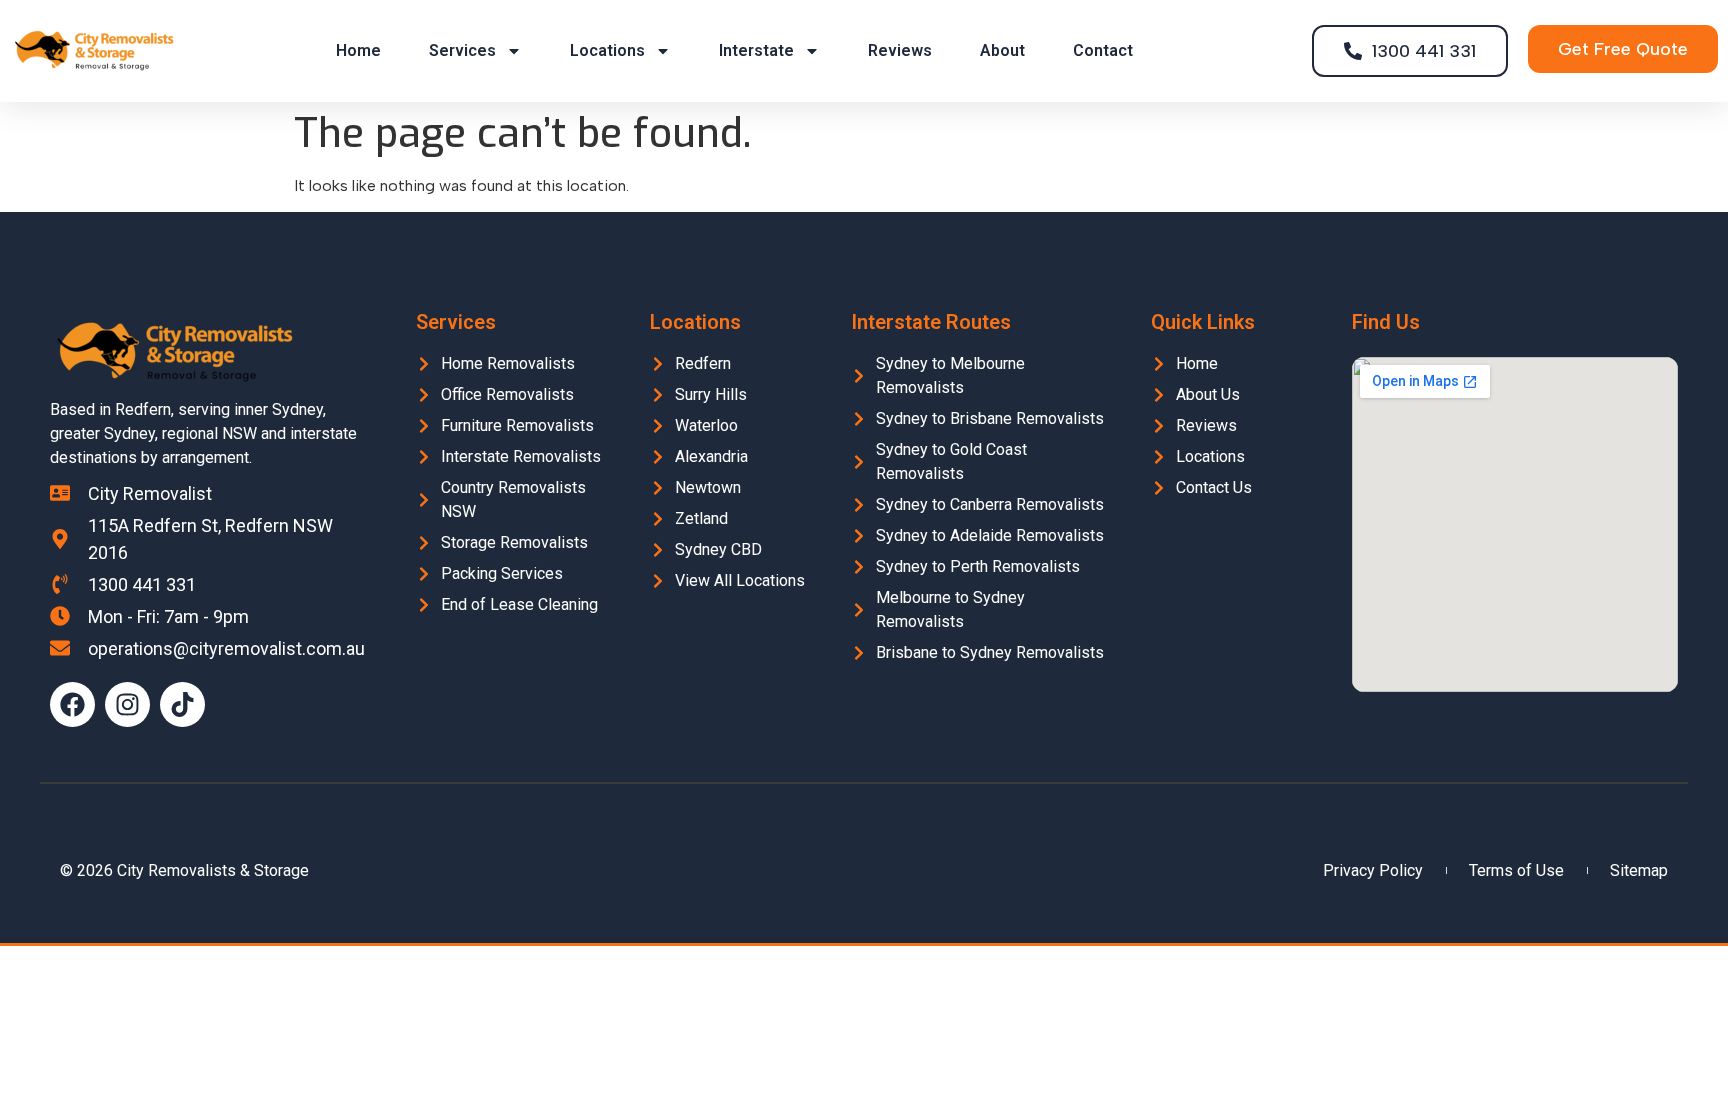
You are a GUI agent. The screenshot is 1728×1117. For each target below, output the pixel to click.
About (1002, 50)
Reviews (900, 50)
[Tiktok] (182, 704)
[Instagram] (127, 704)
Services (462, 50)
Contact (1103, 50)
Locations (607, 50)
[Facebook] (72, 704)
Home (358, 50)
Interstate (756, 50)
